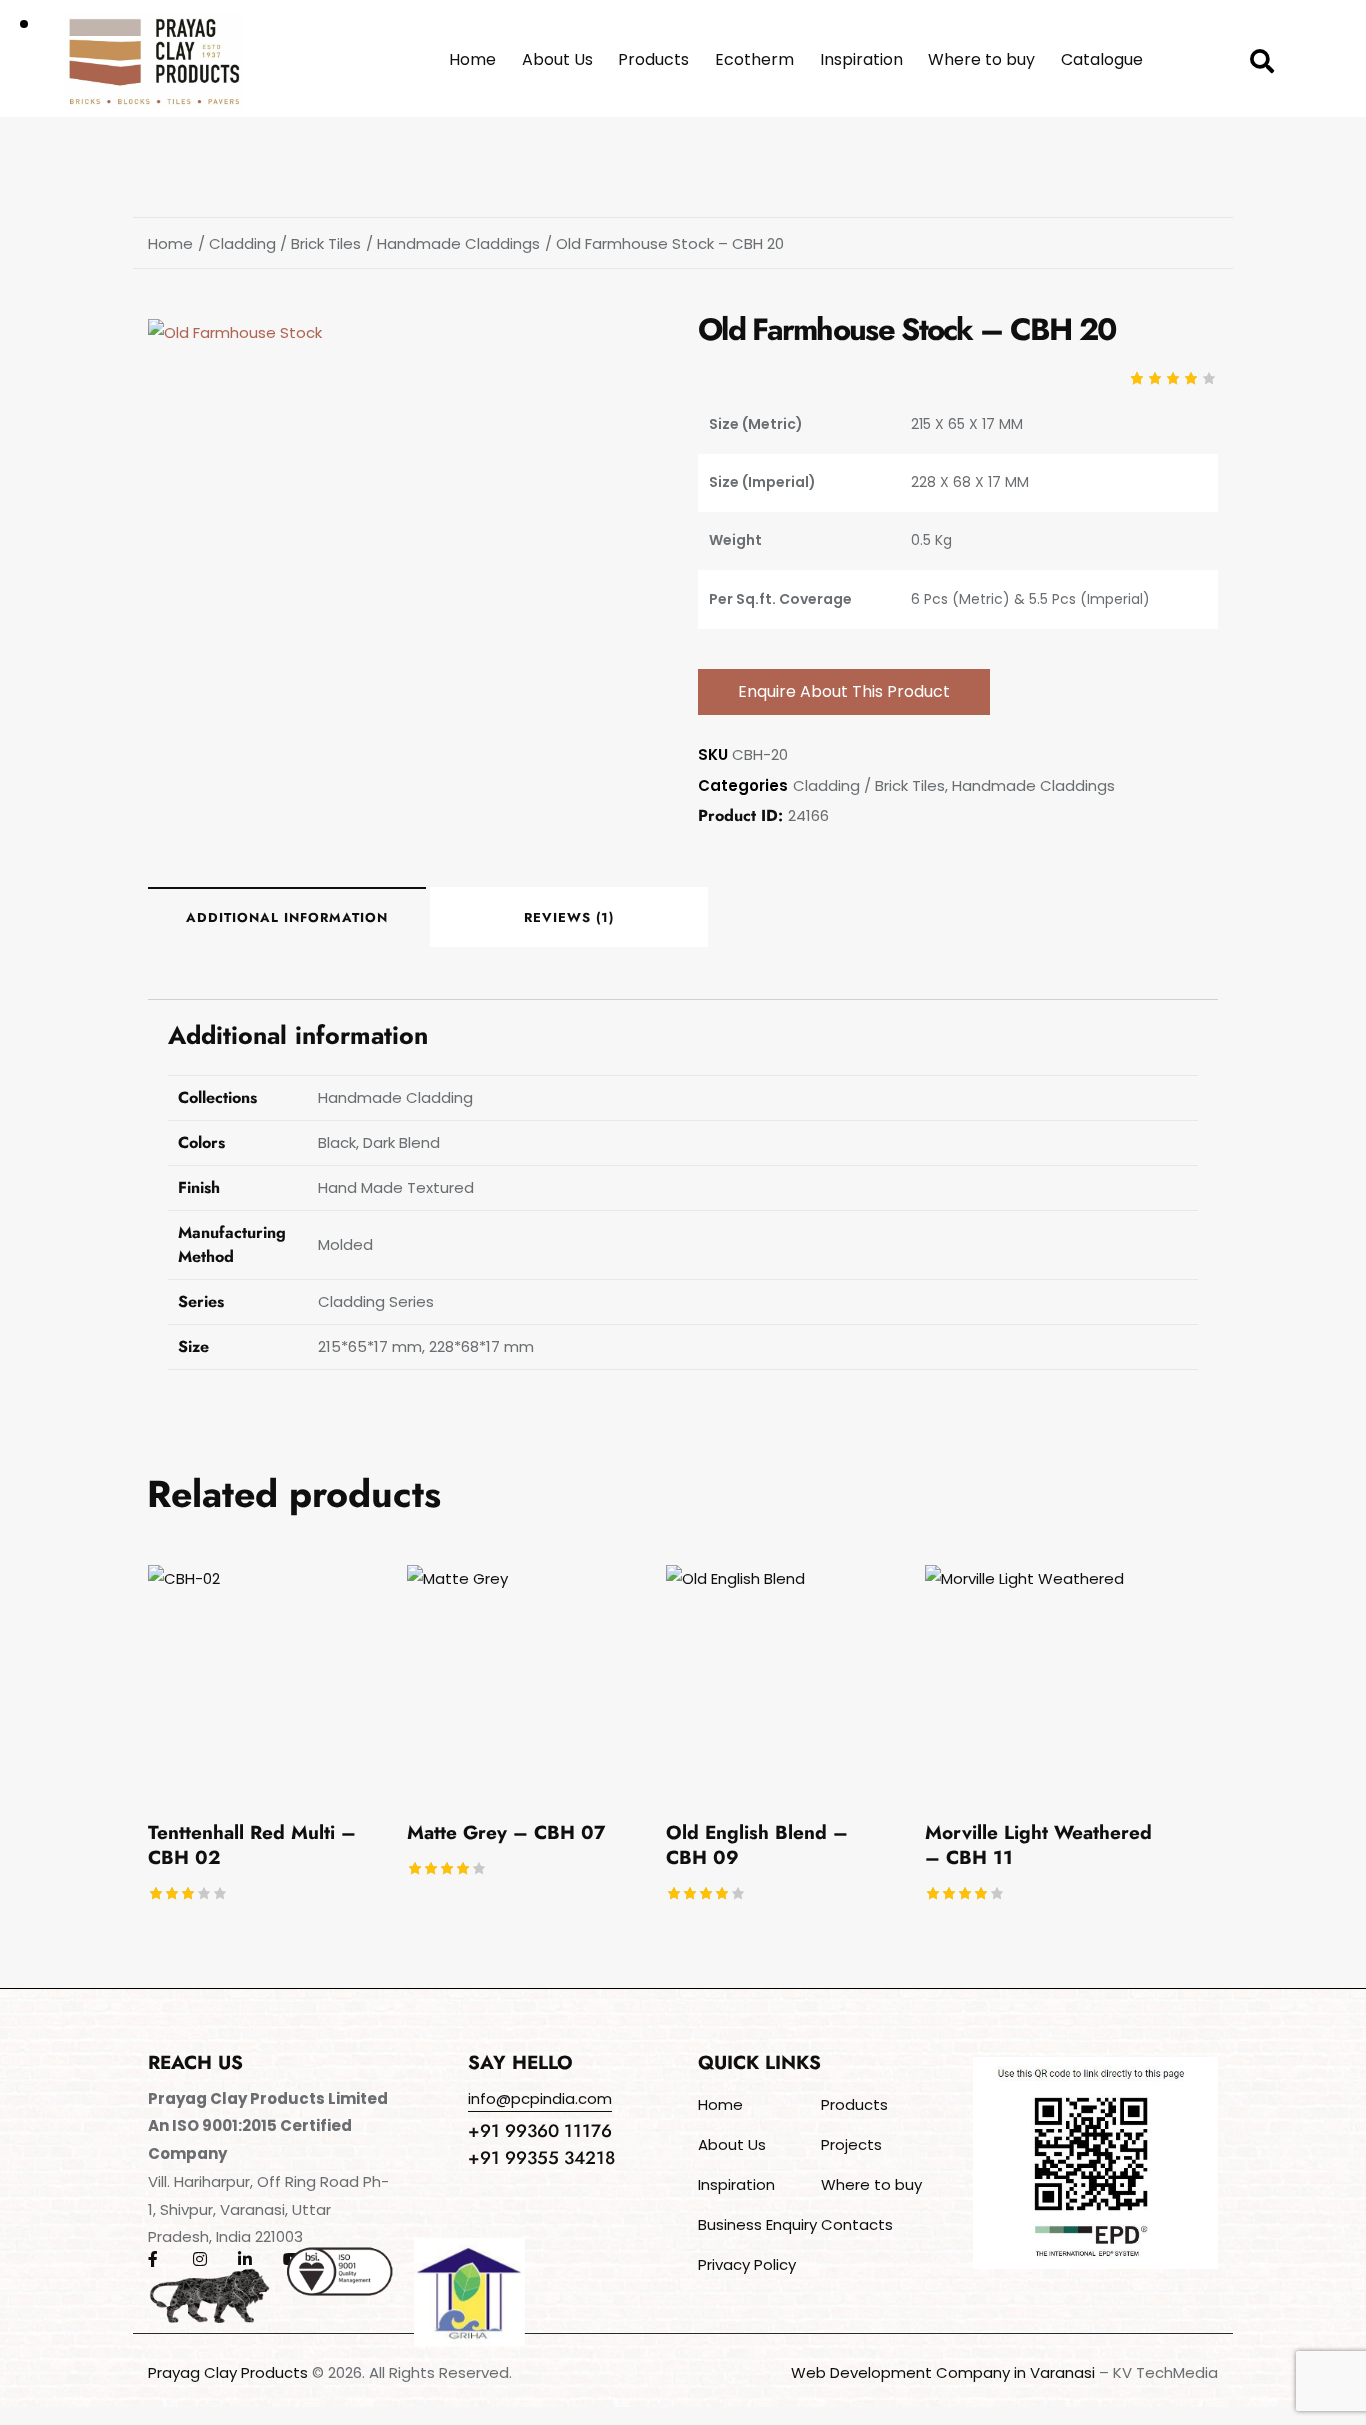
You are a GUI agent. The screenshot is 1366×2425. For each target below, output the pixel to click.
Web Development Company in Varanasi (943, 2372)
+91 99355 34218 (541, 2158)
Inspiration (736, 2184)
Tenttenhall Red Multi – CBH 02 (252, 1845)
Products (854, 2104)
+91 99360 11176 (540, 2131)
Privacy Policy (747, 2264)
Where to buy (871, 2184)
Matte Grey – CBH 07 (506, 1833)
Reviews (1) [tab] (569, 917)
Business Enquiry (757, 2224)
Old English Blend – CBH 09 (757, 1845)
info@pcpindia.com (540, 2098)
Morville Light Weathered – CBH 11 (1038, 1845)
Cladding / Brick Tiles (285, 243)
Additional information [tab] (287, 917)
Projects (851, 2144)
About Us (732, 2144)
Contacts (857, 2224)
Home (170, 243)
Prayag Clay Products (228, 2372)
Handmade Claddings (458, 243)
